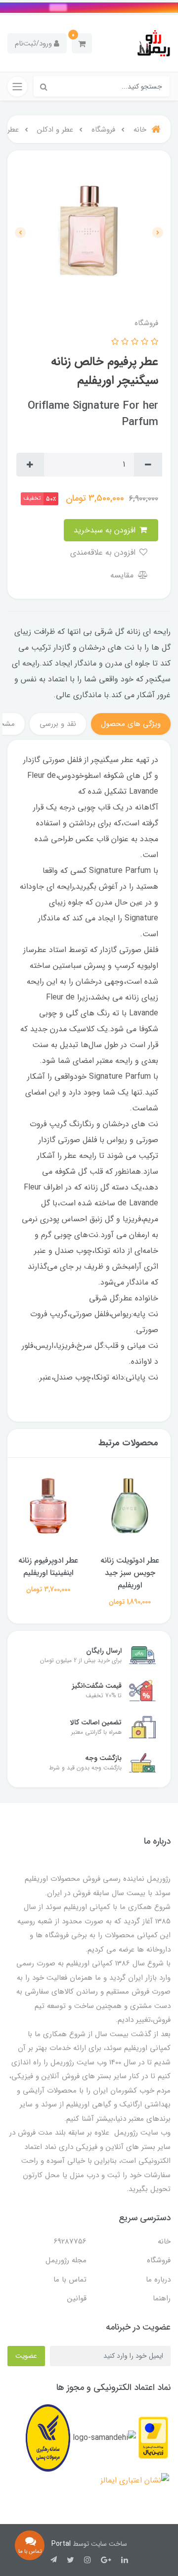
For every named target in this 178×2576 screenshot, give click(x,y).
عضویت (26, 2356)
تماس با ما (70, 2280)
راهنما (162, 2298)
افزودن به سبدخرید (106, 530)
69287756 (70, 2242)
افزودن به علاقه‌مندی (104, 552)
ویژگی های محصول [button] (131, 724)
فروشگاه (159, 2260)
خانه (164, 2242)
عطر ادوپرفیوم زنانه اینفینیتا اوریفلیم (48, 1567)
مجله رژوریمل (66, 2260)
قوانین (77, 2298)
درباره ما (158, 2280)
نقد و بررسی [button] (58, 724)
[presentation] (158, 233)
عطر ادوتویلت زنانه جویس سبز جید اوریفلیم (130, 1573)
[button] (82, 43)
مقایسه (123, 575)
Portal (61, 2544)
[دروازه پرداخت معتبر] (153, 2438)
